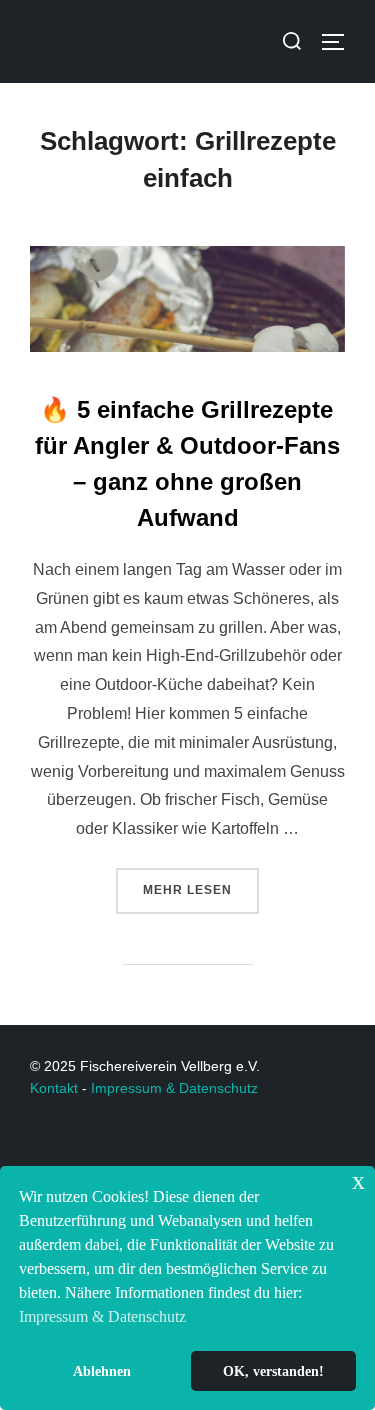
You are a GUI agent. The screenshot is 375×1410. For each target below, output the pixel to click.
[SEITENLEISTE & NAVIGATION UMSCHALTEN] (340, 42)
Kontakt (54, 1088)
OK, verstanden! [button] (273, 1371)
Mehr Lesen (201, 882)
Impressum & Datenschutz (174, 1088)
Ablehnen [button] (102, 1371)
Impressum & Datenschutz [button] (102, 1316)
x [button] (358, 1180)
